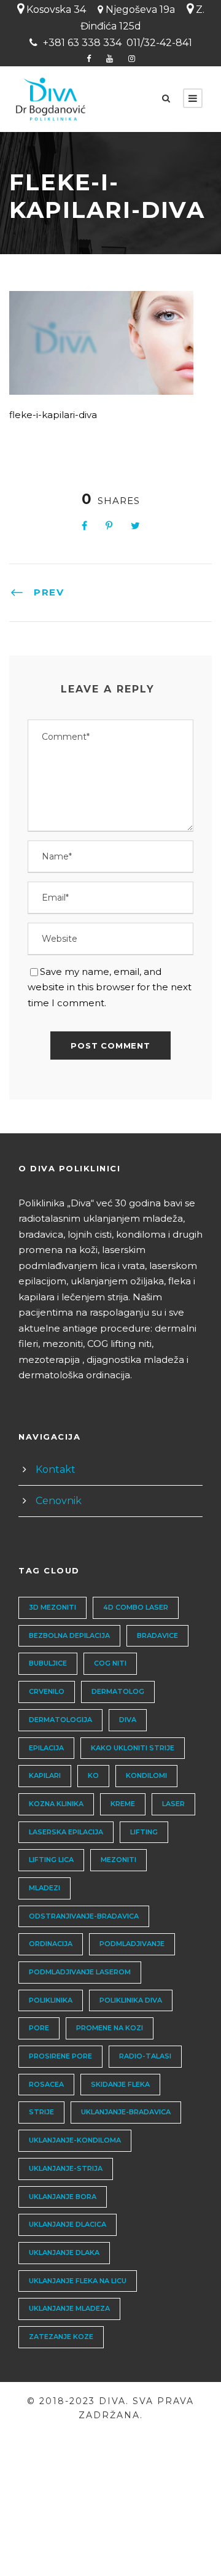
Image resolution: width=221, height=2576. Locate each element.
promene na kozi (110, 2028)
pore (39, 2028)
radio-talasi (145, 2056)
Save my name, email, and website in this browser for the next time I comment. (110, 987)
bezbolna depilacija (69, 1635)
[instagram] (132, 58)
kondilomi (146, 1775)
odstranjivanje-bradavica (84, 1916)
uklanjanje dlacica (68, 2224)
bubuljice (48, 1663)
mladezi (45, 1888)
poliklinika (51, 2000)
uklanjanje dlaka (64, 2252)
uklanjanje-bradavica (126, 2112)
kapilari (45, 1775)
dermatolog (118, 1691)
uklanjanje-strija (66, 2168)
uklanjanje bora (63, 2197)
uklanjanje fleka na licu (78, 2281)
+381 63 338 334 (82, 43)
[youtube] (110, 58)
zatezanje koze (61, 2337)
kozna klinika (56, 1804)
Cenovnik (59, 1501)
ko (93, 1775)
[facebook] (89, 58)
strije (41, 2112)
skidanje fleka (120, 2084)
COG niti (110, 1663)
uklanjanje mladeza (69, 2308)
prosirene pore (60, 2056)
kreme (123, 1804)
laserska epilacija (66, 1832)
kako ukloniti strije (133, 1748)
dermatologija (60, 1720)
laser (173, 1804)
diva (128, 1720)
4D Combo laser (136, 1607)
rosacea (46, 2084)
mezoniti (118, 1860)
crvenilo (47, 1691)
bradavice (157, 1635)
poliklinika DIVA (131, 2000)
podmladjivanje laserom (80, 1972)
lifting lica (51, 1860)
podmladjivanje (132, 1944)
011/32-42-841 (159, 43)
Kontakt (56, 1469)
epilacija (46, 1748)
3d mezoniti (52, 1607)
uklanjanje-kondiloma (75, 2140)
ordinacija (51, 1944)
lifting (144, 1832)
